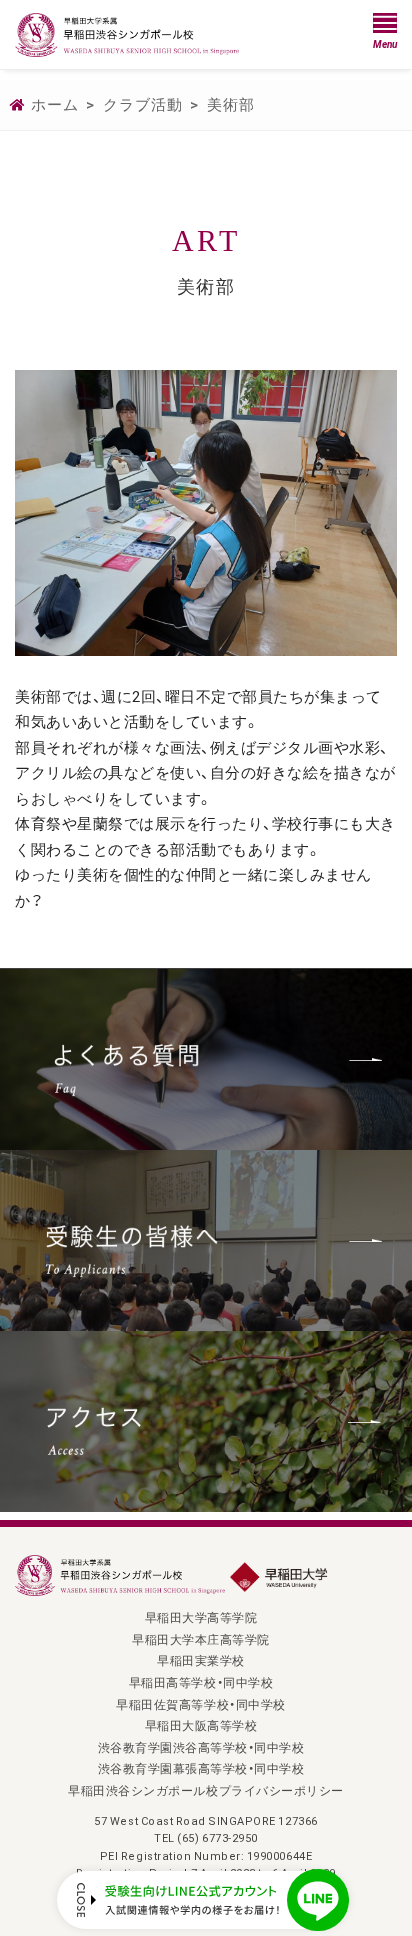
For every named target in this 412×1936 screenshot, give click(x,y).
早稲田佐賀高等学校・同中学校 (200, 1704)
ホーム (55, 104)
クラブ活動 (143, 104)
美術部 (231, 104)
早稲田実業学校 (201, 1660)
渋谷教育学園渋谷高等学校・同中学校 (201, 1747)
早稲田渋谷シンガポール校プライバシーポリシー (205, 1790)
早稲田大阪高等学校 (201, 1725)
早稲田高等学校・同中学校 (201, 1682)
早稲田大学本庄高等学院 (201, 1639)
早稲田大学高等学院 (201, 1617)
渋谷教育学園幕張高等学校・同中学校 (201, 1768)
